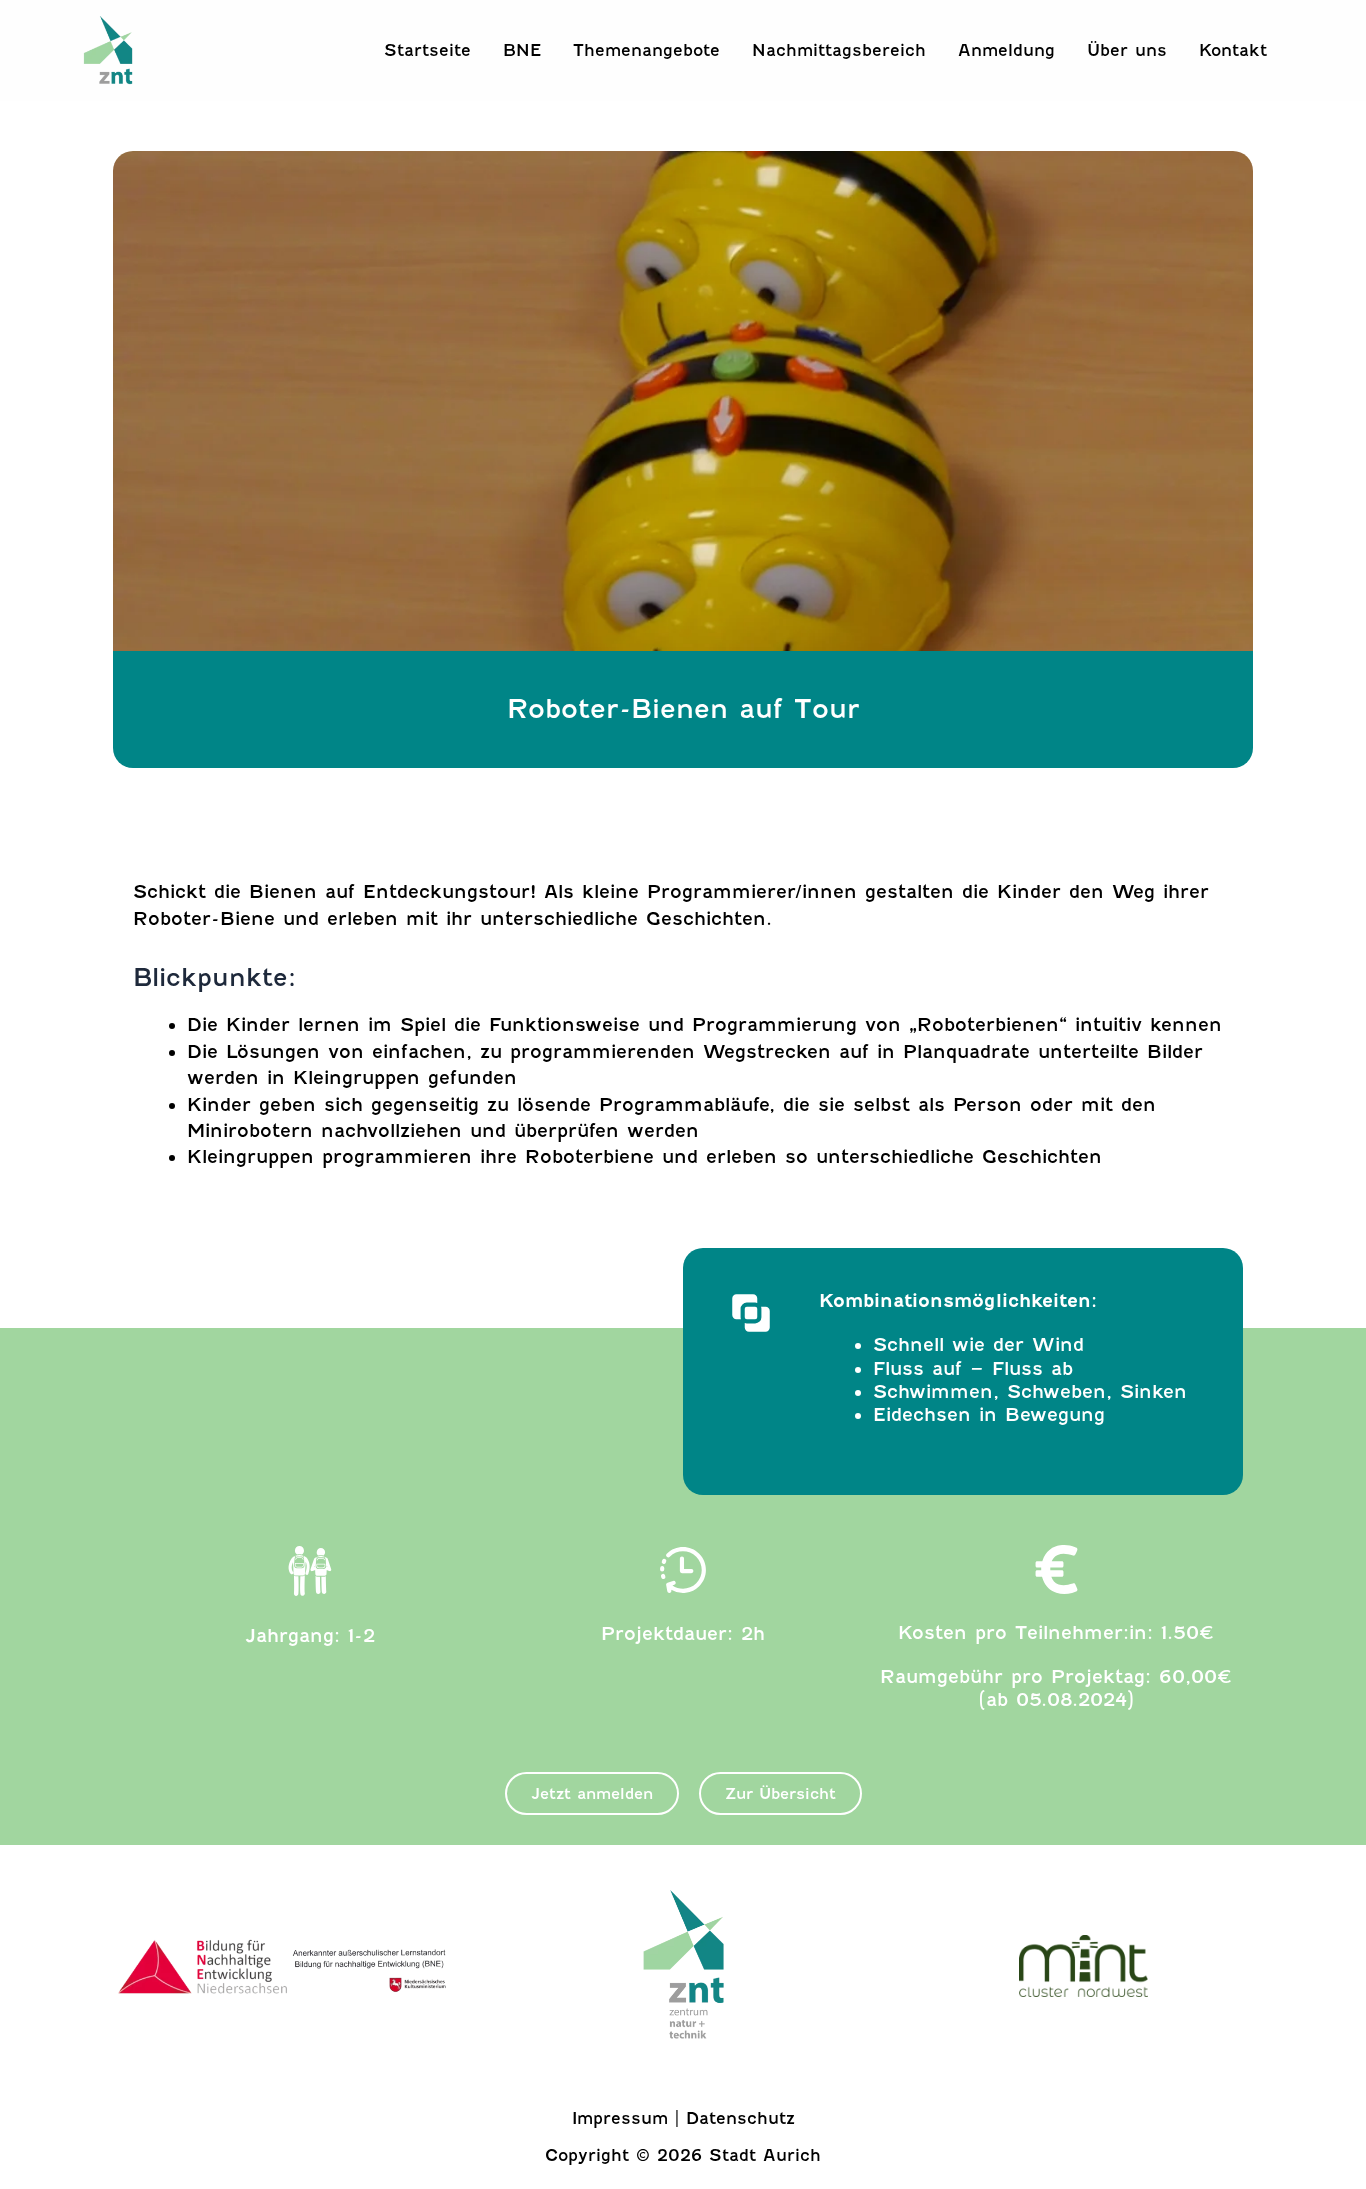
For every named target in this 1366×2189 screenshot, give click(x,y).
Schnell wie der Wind (978, 1345)
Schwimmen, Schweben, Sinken (1030, 1392)
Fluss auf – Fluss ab (973, 1369)
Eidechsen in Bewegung (989, 1415)
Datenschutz (740, 2118)
